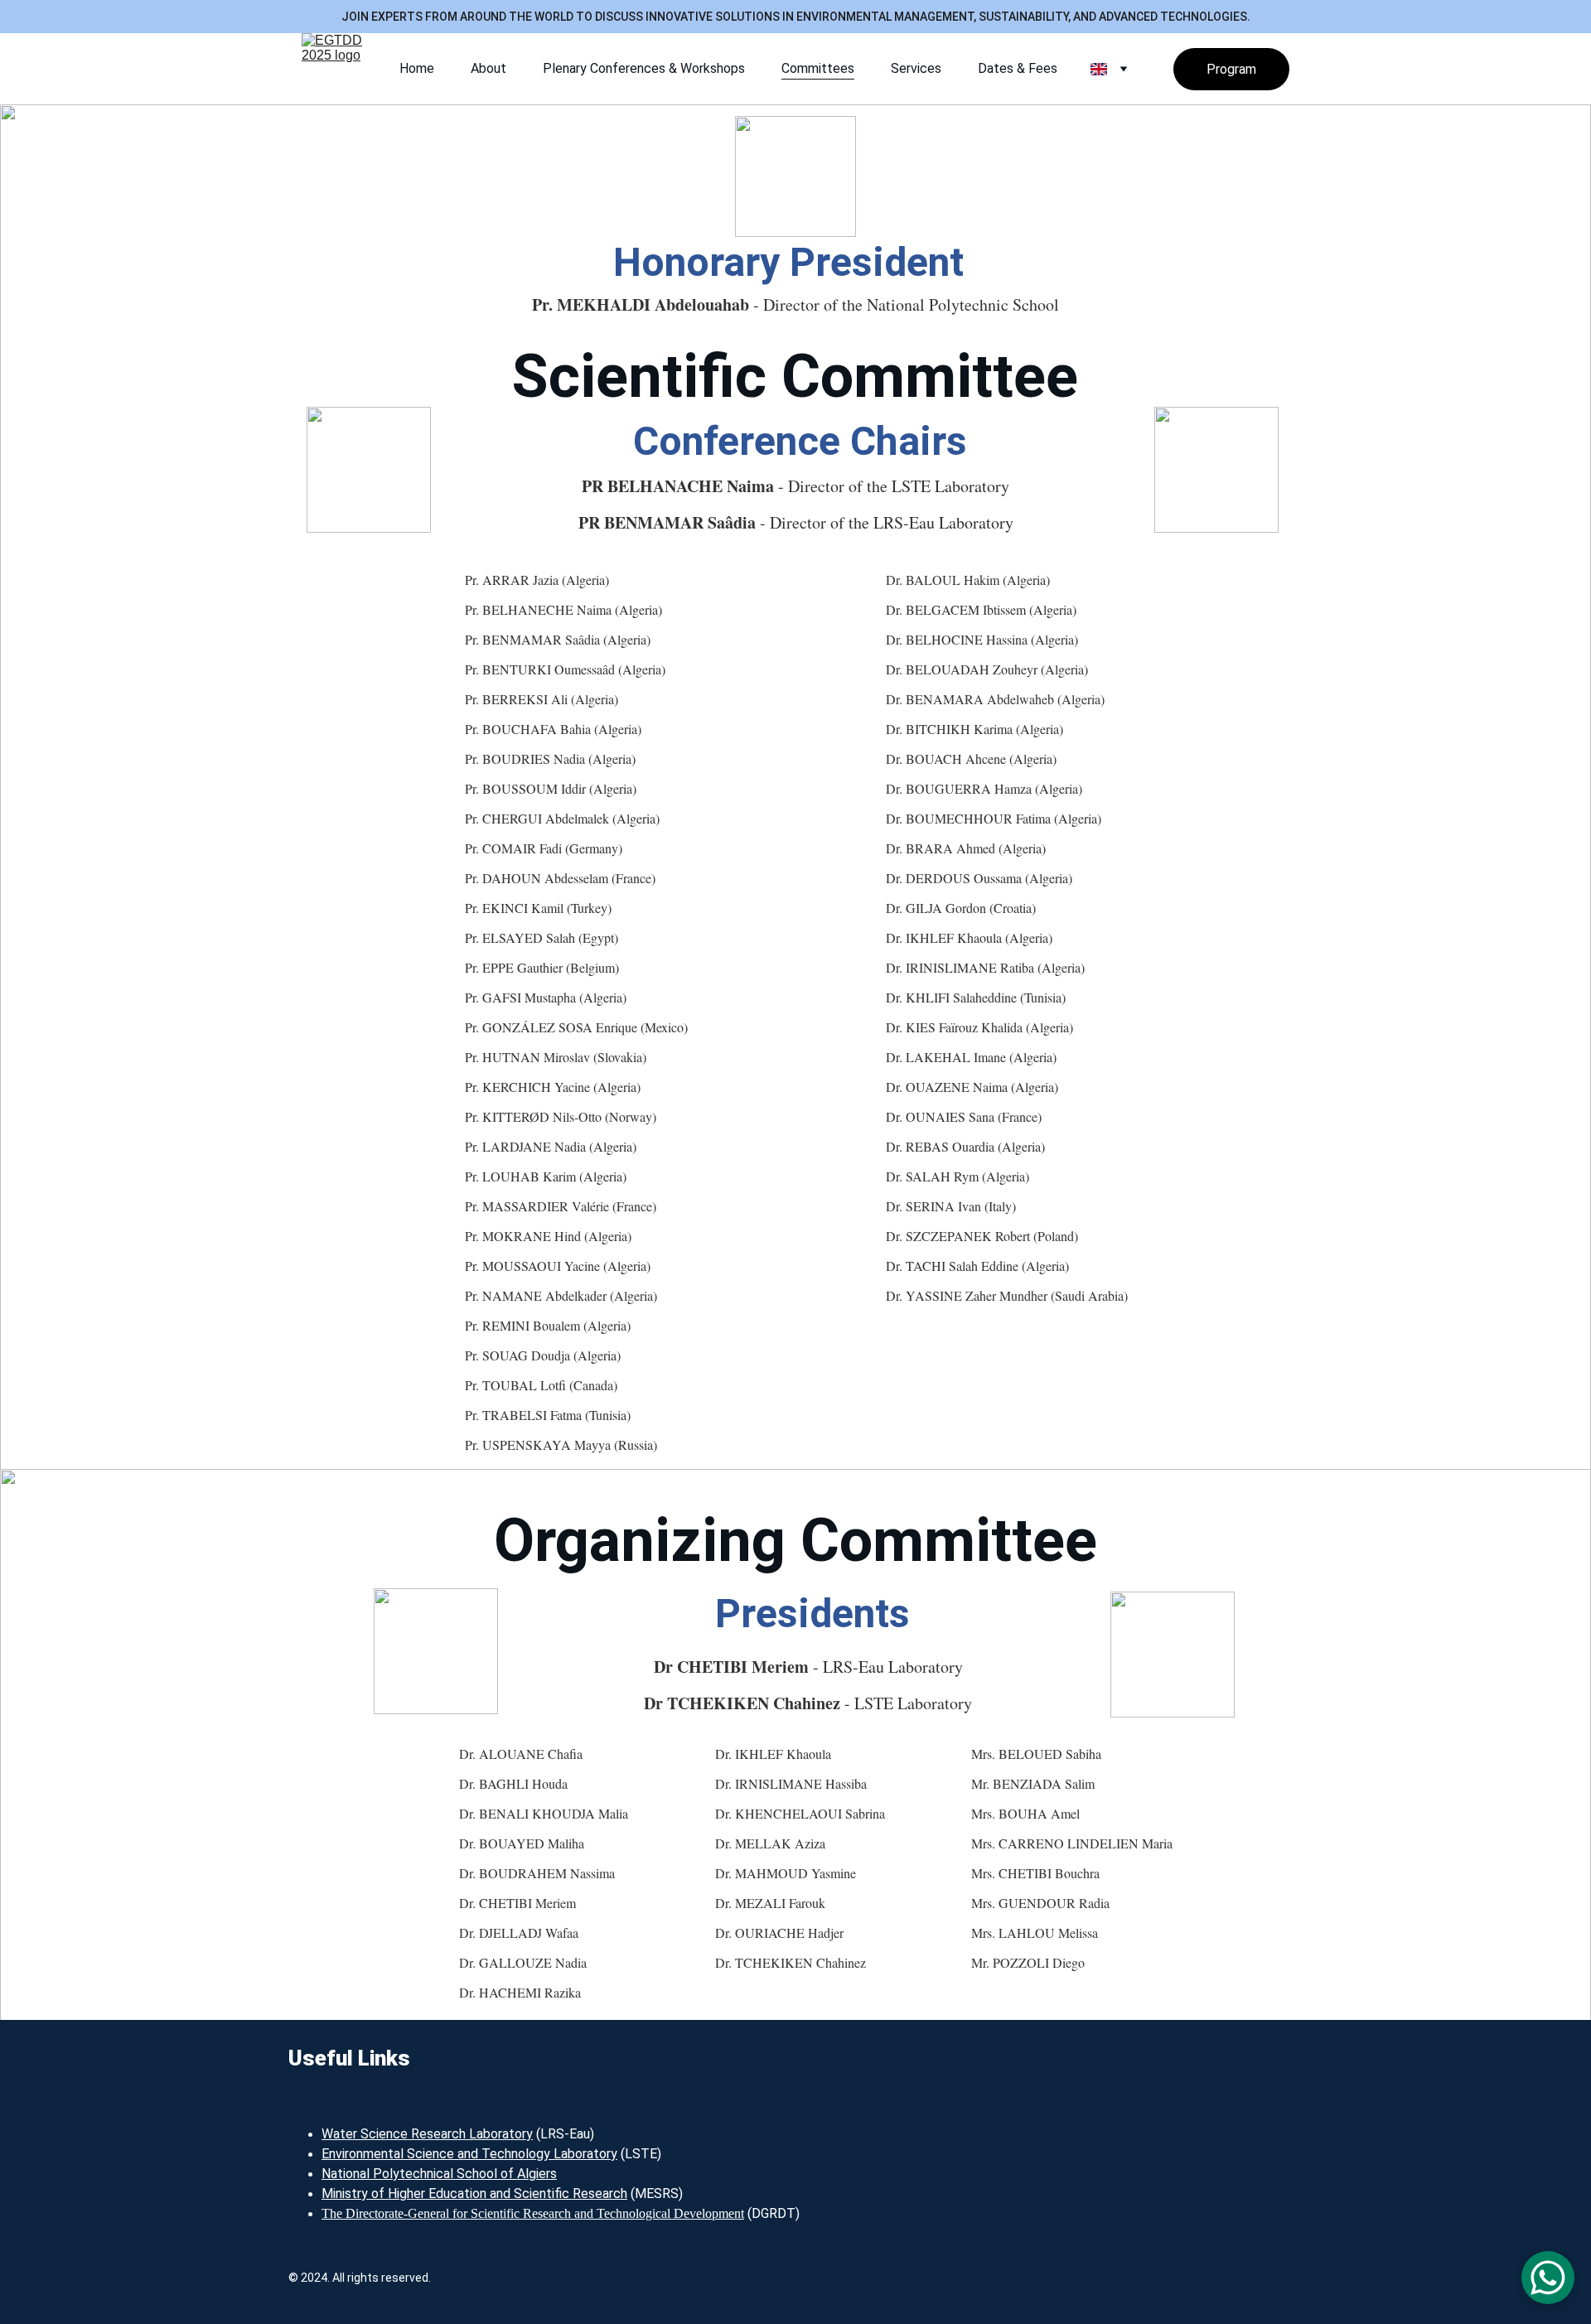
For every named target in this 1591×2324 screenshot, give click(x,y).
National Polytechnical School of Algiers (439, 2174)
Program (1231, 69)
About (488, 68)
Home (417, 68)
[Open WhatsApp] (1548, 2278)
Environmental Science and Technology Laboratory (469, 2154)
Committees (818, 68)
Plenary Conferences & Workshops (644, 68)
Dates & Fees (1018, 68)
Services (916, 68)
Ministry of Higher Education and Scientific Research (474, 2194)
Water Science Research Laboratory (427, 2134)
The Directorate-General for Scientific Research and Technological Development (533, 2213)
